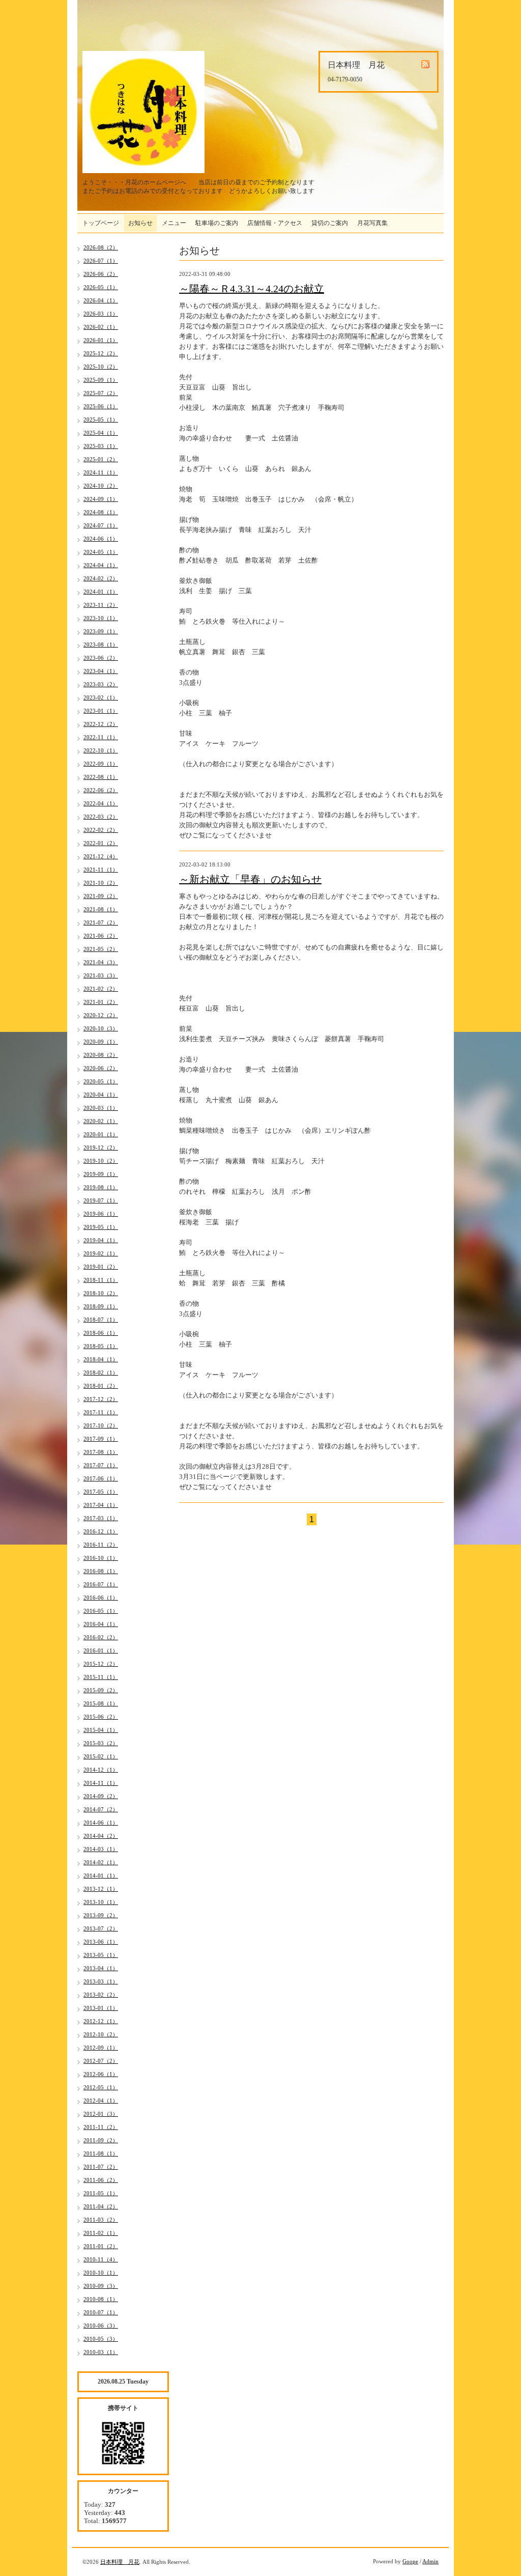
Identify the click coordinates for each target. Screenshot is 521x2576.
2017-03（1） (101, 1518)
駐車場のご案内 (217, 223)
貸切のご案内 (330, 223)
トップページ (101, 223)
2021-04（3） (101, 962)
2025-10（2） (101, 367)
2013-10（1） (101, 1902)
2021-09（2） (101, 896)
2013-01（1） (101, 2008)
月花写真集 (372, 223)
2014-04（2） (101, 1836)
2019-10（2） (101, 1161)
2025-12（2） (101, 353)
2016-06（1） (101, 1598)
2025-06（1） (101, 406)
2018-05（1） (101, 1346)
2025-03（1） (101, 446)
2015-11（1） (101, 1677)
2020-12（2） (101, 1015)
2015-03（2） (101, 1743)
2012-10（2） (101, 2034)
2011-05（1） (101, 2193)
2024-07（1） (101, 525)
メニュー (174, 223)
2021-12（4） (101, 856)
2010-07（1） (101, 2312)
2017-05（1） (101, 1492)
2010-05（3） (101, 2339)
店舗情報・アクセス (275, 223)
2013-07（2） (101, 1928)
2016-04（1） (101, 1624)
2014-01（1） (101, 1875)
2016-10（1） (101, 1558)
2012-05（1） (101, 2087)
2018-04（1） (101, 1359)
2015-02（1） (101, 1756)
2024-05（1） (101, 552)
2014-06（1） (101, 1823)
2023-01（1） (101, 711)
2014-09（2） (101, 1796)
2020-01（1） (101, 1134)
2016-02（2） (101, 1637)
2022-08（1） (101, 777)
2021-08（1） (101, 909)
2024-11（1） (101, 472)
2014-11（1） (101, 1783)
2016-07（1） (101, 1584)
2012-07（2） (101, 2061)
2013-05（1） (101, 1955)
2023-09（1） (101, 631)
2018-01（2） (101, 1386)
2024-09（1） (101, 499)
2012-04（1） (101, 2101)
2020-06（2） (101, 1068)
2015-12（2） (101, 1664)
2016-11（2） (101, 1545)
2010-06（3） (101, 2326)
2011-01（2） (101, 2246)
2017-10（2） (101, 1425)
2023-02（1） (101, 697)
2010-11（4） (101, 2259)
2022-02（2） (101, 830)
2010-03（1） (101, 2352)
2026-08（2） (101, 247)
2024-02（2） (101, 578)
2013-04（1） (101, 1968)
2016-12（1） (101, 1531)
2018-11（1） (101, 1280)
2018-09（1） (101, 1306)
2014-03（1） (101, 1849)
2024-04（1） (101, 565)
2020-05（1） (101, 1081)
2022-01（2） (101, 843)
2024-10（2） (101, 486)
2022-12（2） (101, 724)
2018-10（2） (101, 1293)
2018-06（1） (101, 1333)
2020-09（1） (101, 1042)
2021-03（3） (101, 975)
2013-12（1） (101, 1889)
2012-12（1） (101, 2021)
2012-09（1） (101, 2048)
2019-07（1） (101, 1200)
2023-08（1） (101, 645)
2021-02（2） (101, 989)
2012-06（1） (101, 2074)
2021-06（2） (101, 936)
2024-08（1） (101, 512)
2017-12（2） (101, 1399)
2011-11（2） (101, 2127)
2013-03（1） (101, 1981)
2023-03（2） (101, 684)
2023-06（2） (101, 658)
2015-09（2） (101, 1690)
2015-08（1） (101, 1703)
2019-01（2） (101, 1267)
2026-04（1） (101, 300)
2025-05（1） (101, 419)
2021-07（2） (101, 922)
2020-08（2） (101, 1055)
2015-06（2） (101, 1717)
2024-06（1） (101, 539)
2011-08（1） (101, 2153)
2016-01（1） (101, 1650)
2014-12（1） (101, 1770)
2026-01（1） (101, 340)
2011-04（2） (101, 2206)
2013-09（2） (101, 1915)
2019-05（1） (101, 1227)
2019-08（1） (101, 1187)
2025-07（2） (101, 393)
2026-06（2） (101, 274)
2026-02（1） (101, 327)
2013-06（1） (101, 1942)
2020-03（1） (101, 1108)
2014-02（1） (101, 1862)
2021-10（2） (101, 883)
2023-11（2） (101, 605)
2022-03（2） (101, 817)
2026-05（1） (101, 287)
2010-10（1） (101, 2273)
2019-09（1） (101, 1174)
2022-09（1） (101, 764)
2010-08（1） (101, 2299)
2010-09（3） (101, 2286)
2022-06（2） (101, 790)
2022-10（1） (101, 750)
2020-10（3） (101, 1028)
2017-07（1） (101, 1465)
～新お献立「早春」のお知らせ (250, 879)
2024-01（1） (101, 592)
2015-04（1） (101, 1730)
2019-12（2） (101, 1147)
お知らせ (140, 223)
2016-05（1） (101, 1611)
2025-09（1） (101, 380)
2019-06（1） (101, 1214)
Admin (430, 2561)
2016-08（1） (101, 1571)
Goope (410, 2561)
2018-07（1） (101, 1320)
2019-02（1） (101, 1253)
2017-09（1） (101, 1439)
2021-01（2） (101, 1002)
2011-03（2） (101, 2220)
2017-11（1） (101, 1412)
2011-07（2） (101, 2167)
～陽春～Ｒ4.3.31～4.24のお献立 (252, 289)
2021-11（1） (101, 870)
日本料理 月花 (120, 2562)
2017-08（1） (101, 1452)
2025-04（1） (101, 433)
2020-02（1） (101, 1121)
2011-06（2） (101, 2180)
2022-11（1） (101, 737)
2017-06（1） (101, 1478)
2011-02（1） (101, 2233)
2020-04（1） (101, 1095)
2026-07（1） (101, 261)
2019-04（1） (101, 1240)
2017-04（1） (101, 1505)
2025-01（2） (101, 459)
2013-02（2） (101, 1995)
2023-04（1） (101, 671)
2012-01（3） (101, 2114)
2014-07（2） (101, 1809)
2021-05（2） (101, 949)
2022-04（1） (101, 803)
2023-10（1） (101, 618)
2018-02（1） (101, 1373)
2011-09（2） (101, 2140)
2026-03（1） (101, 314)
